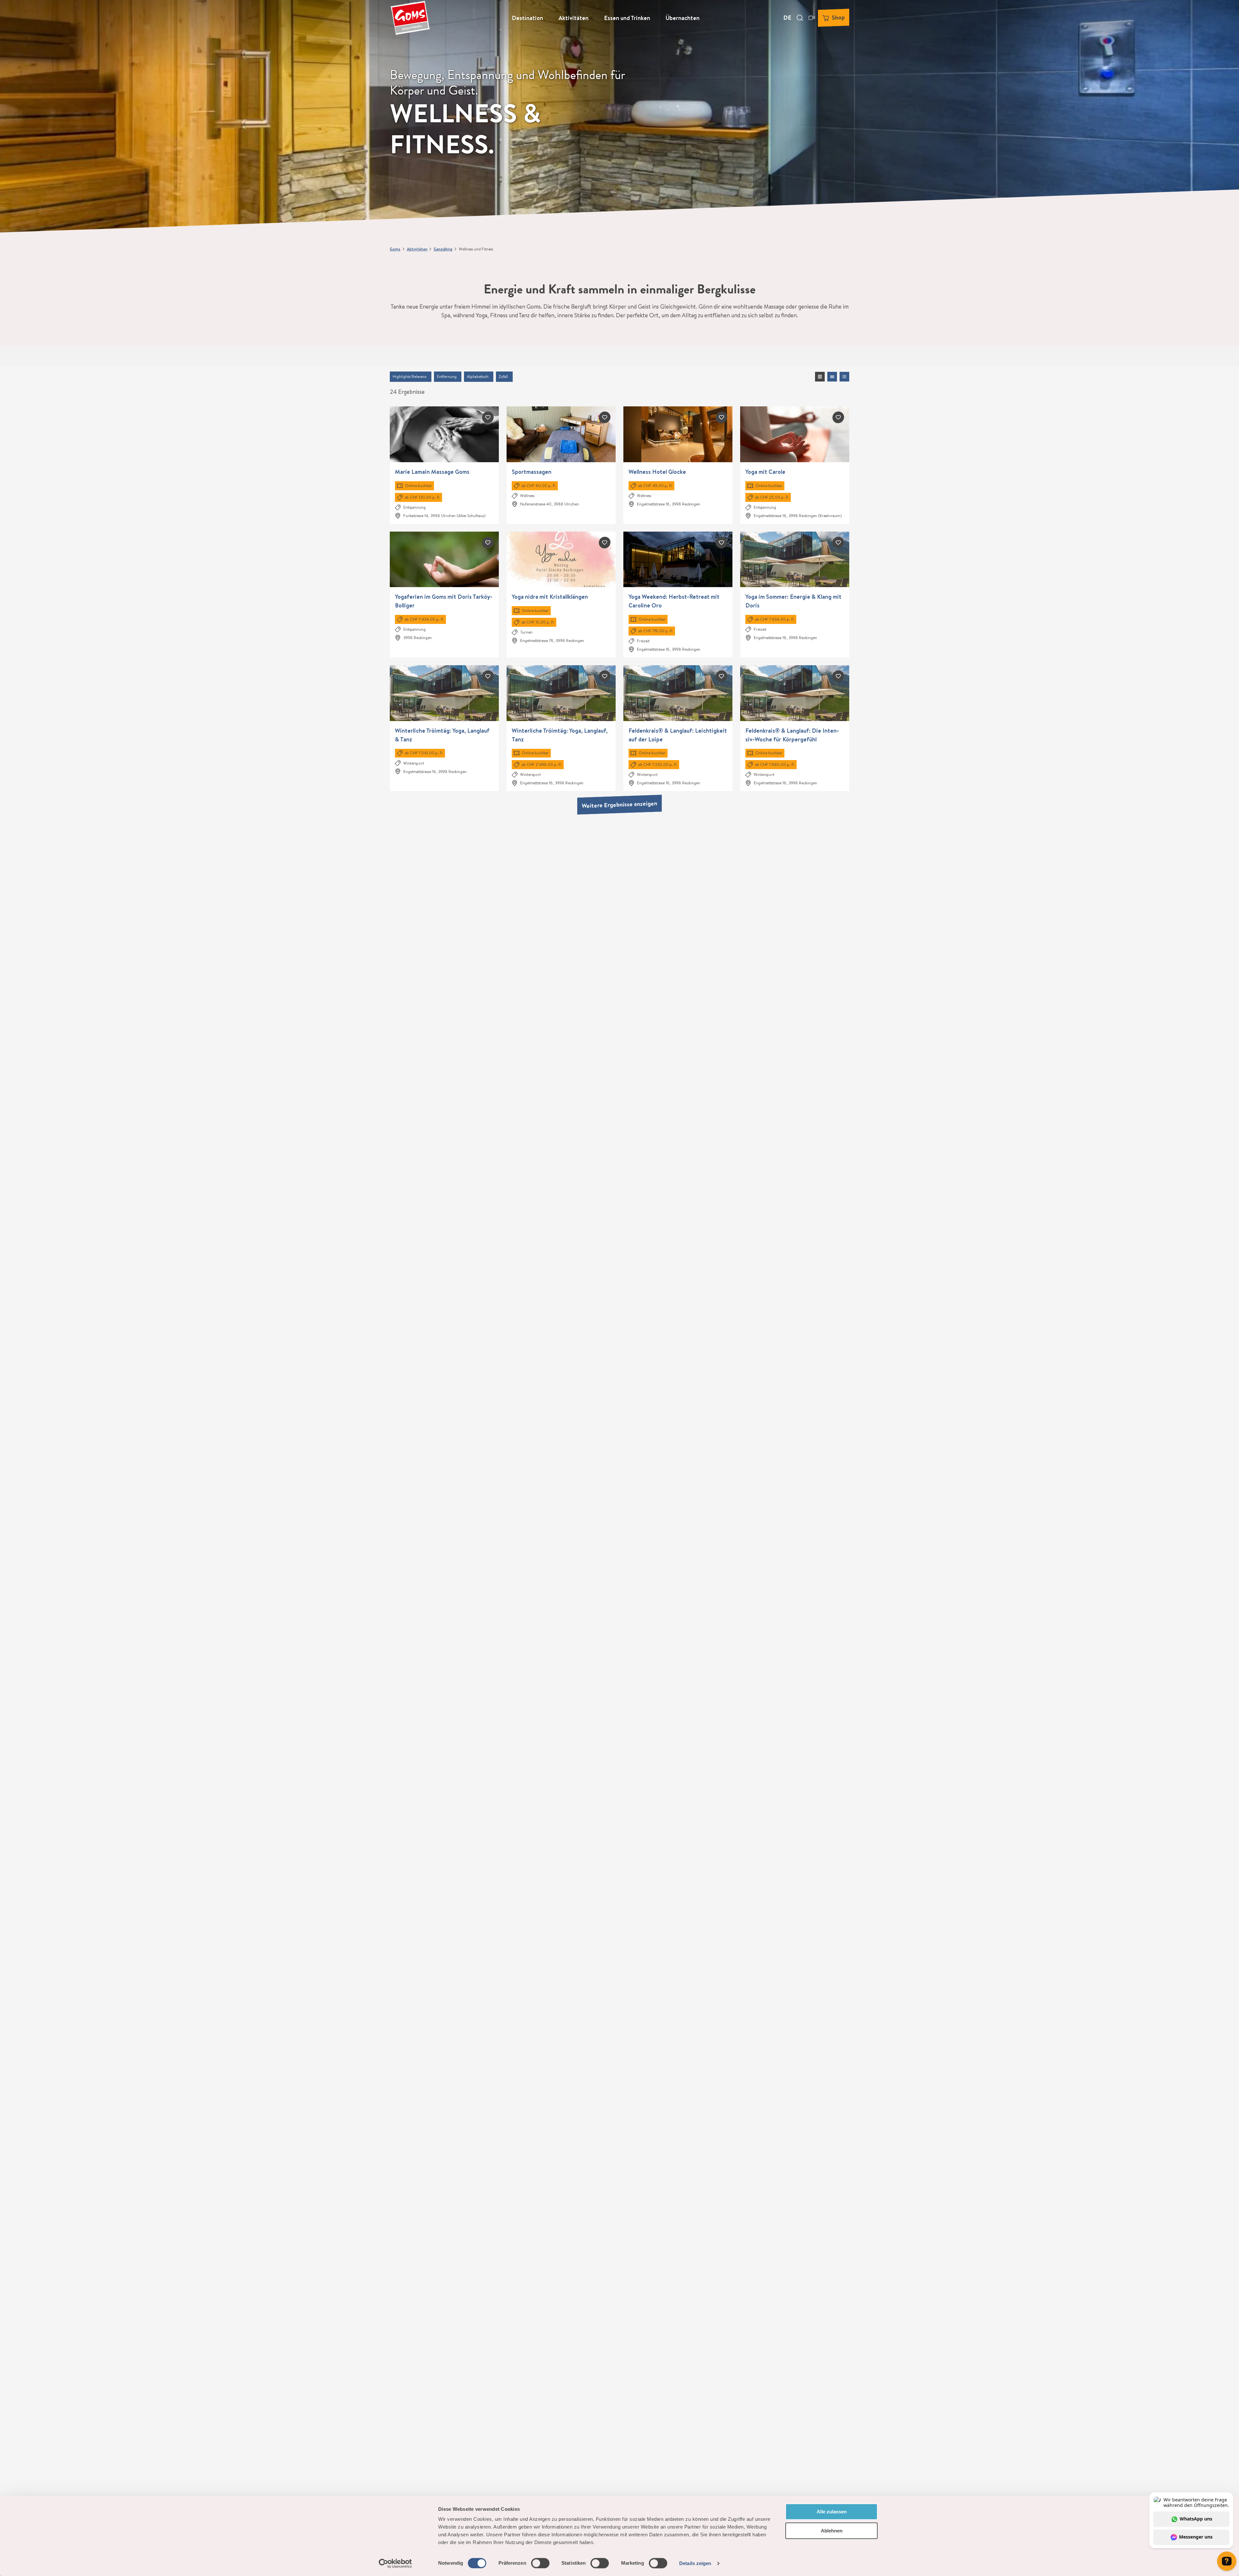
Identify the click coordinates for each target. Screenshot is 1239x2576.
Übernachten (683, 18)
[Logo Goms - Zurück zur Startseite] (410, 18)
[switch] (540, 2563)
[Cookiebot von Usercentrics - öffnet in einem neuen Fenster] (395, 2563)
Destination (527, 18)
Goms (395, 249)
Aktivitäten (574, 18)
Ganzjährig (443, 249)
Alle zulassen (832, 2512)
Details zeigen (695, 2563)
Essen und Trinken (627, 18)
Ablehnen (832, 2531)
